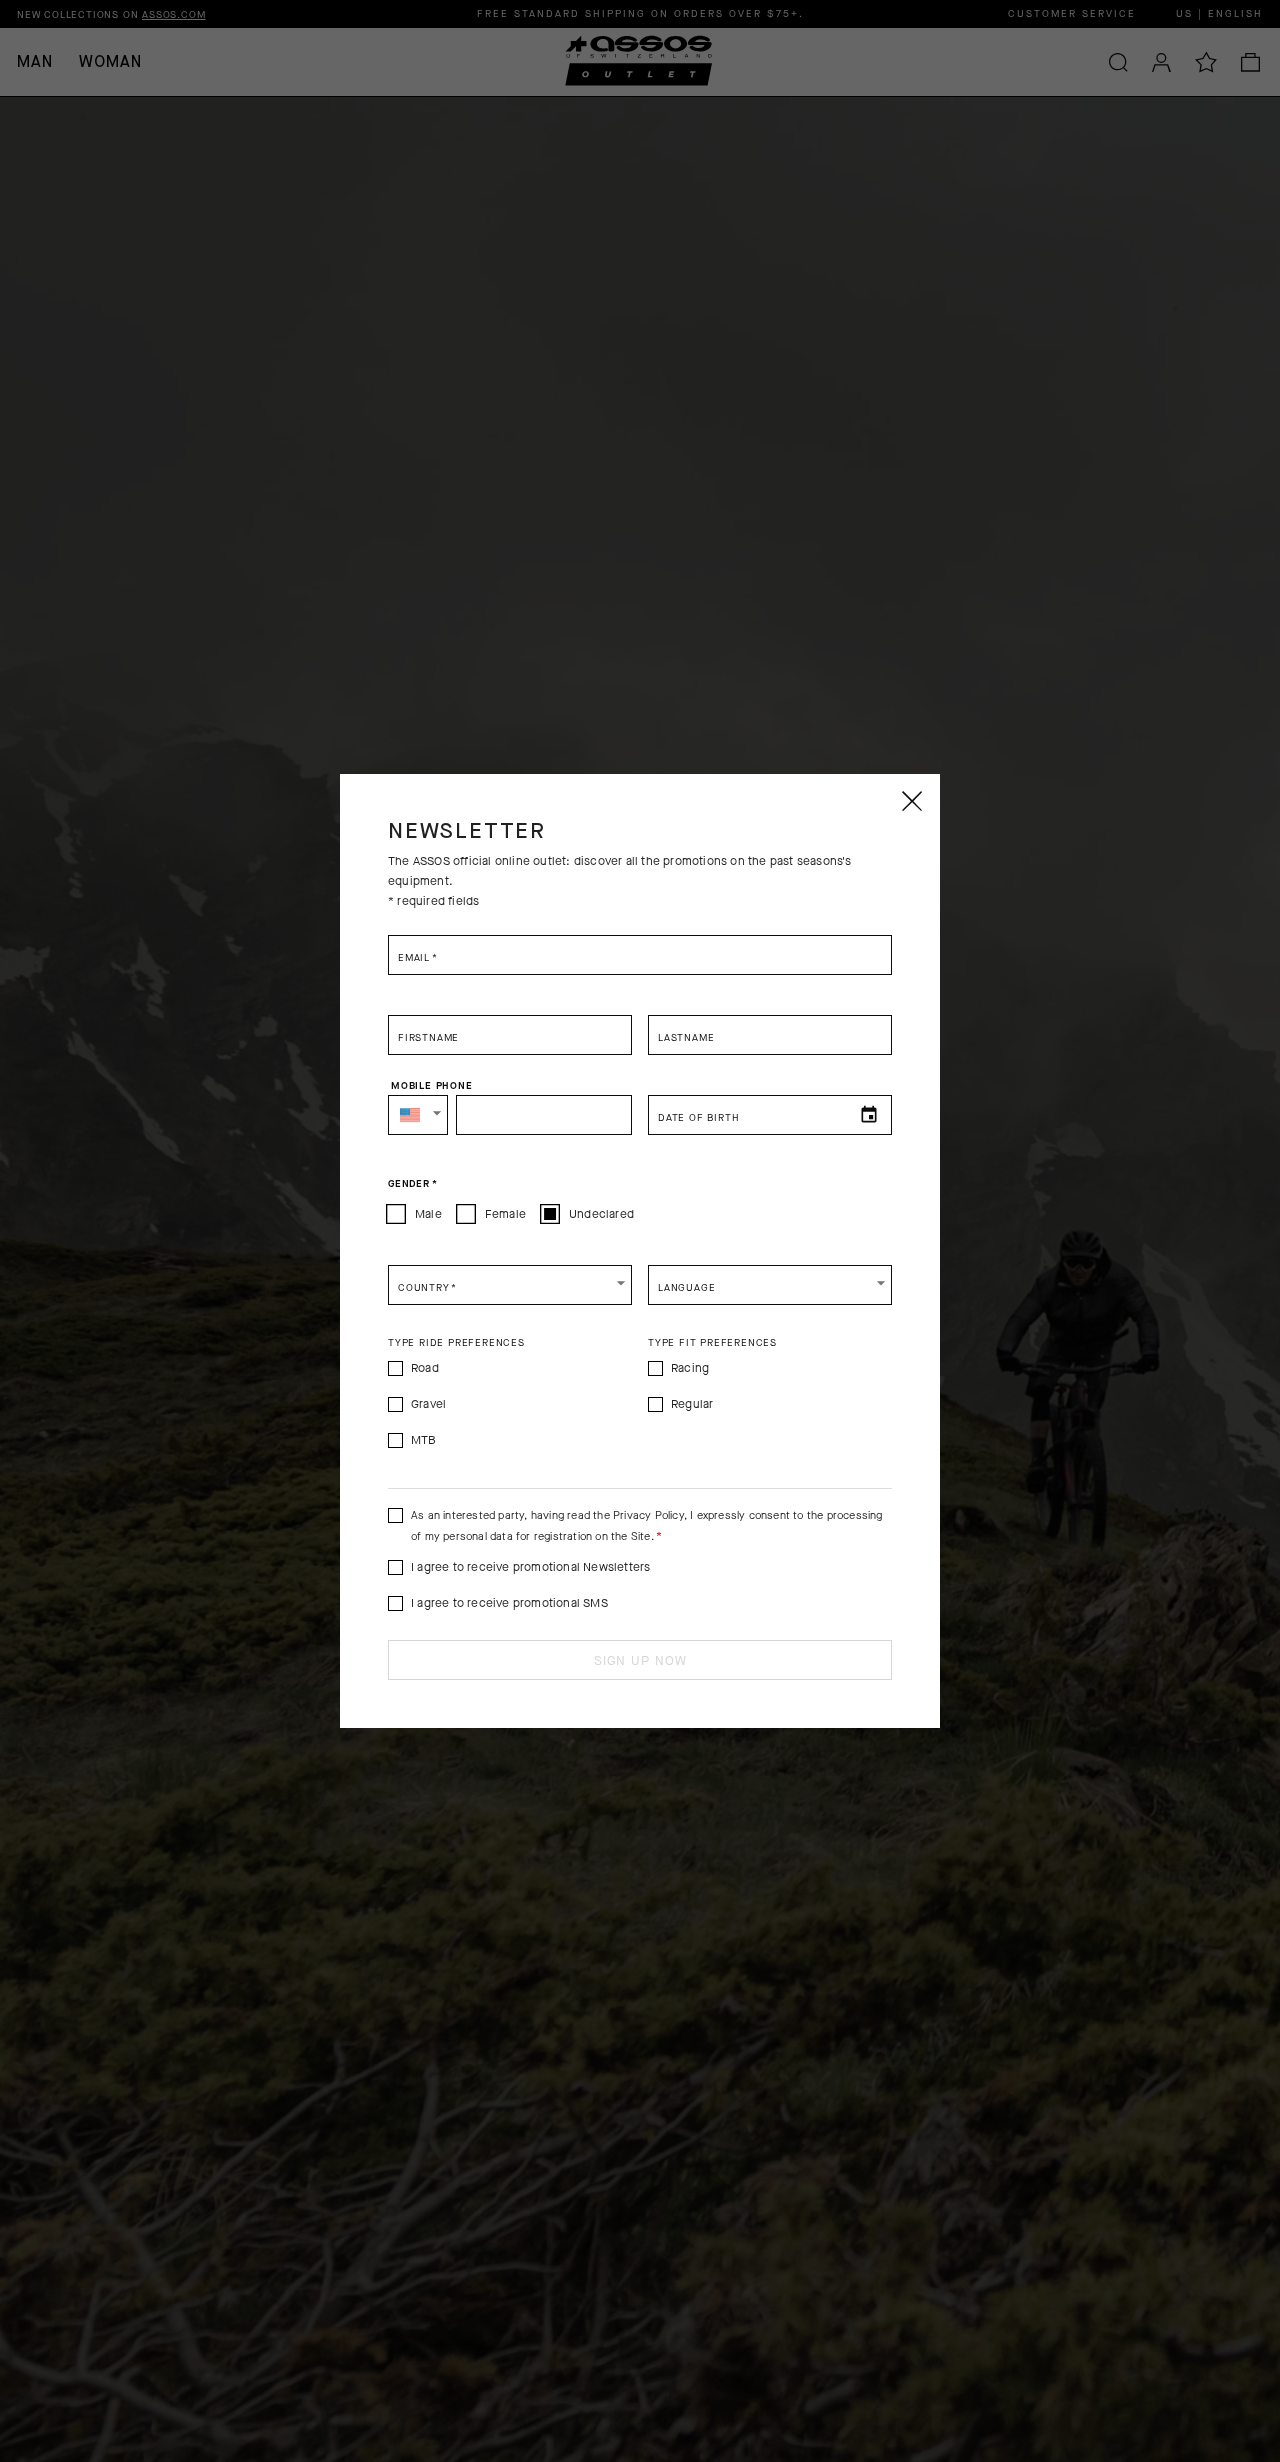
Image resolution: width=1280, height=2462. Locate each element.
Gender (412, 1184)
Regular (692, 1404)
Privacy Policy (648, 1515)
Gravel (428, 1404)
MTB (424, 1440)
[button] (418, 1115)
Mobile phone (432, 1086)
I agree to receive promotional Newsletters (530, 1567)
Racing (690, 1368)
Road (425, 1368)
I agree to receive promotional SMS (509, 1603)
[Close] (911, 801)
